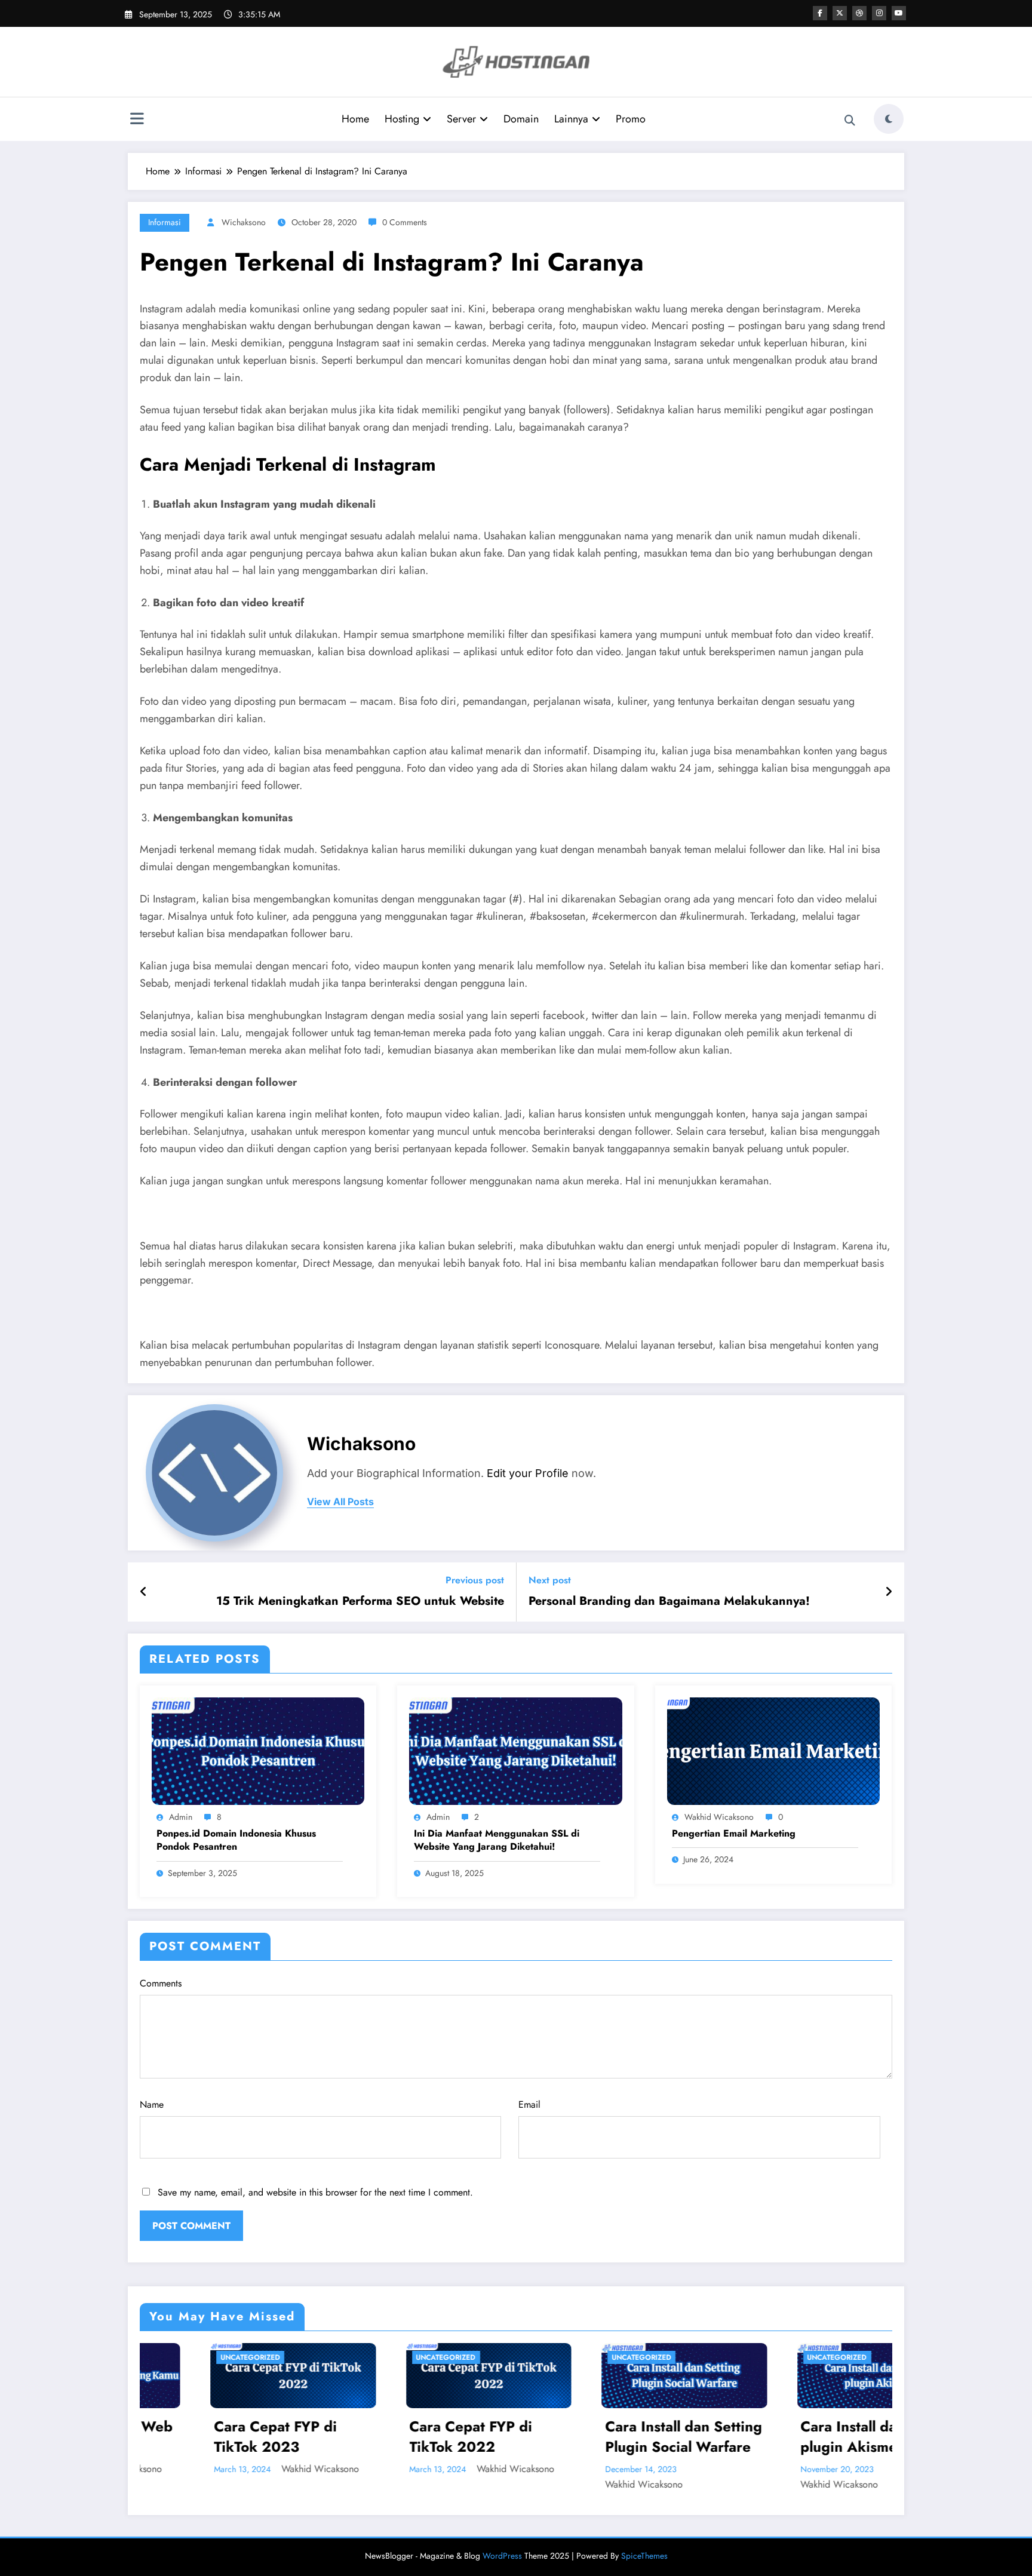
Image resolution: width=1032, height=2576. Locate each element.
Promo (631, 119)
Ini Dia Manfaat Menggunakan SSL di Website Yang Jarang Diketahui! (497, 1840)
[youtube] (899, 13)
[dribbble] (859, 13)
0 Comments (405, 222)
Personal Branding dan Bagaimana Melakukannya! (669, 1601)
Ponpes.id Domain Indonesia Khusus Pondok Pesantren (236, 1840)
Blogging (831, 2357)
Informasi (165, 222)
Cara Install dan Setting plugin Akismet (688, 2437)
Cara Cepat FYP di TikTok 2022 (279, 2437)
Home (355, 119)
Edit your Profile (528, 1473)
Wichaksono (244, 222)
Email (529, 2104)
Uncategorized (254, 2357)
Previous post (475, 1580)
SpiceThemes (644, 2556)
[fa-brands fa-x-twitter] (840, 13)
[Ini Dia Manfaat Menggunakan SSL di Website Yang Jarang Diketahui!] (515, 1750)
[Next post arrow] (889, 1592)
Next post (550, 1580)
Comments (161, 1983)
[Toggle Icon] (137, 120)
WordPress (502, 2556)
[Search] (850, 121)
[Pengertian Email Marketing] (773, 1750)
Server (461, 119)
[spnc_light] (889, 119)
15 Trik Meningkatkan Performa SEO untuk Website (360, 1601)
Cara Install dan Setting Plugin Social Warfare (492, 2437)
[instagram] (879, 13)
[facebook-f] (820, 13)
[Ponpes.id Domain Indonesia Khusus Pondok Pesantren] (258, 1750)
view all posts (340, 1502)
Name (152, 2104)
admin (181, 1817)
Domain (521, 119)
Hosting (402, 119)
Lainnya (571, 119)
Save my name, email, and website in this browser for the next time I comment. (315, 2192)
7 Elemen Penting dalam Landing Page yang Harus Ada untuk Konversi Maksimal (880, 2437)
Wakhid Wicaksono (719, 1817)
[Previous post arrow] (144, 1592)
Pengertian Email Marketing (734, 1834)
